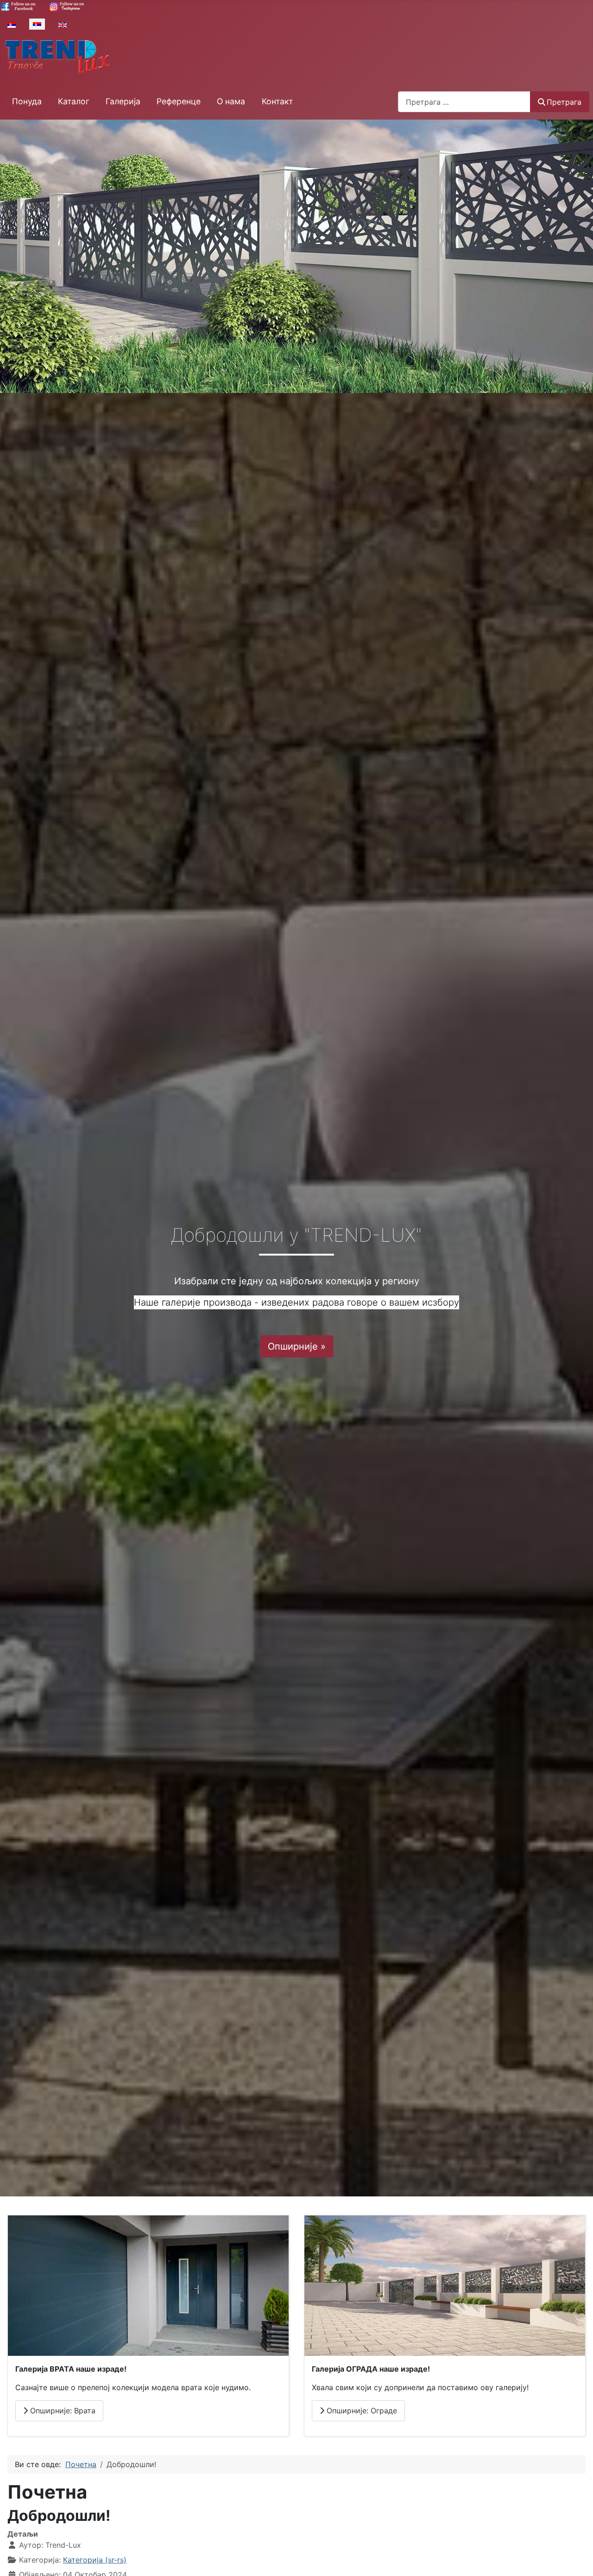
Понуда (27, 101)
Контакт (277, 101)
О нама (231, 101)
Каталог (74, 101)
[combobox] (464, 102)
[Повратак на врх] (577, 2559)
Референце (179, 101)
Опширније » (297, 1346)
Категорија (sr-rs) (95, 2560)
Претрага (564, 102)
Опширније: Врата (62, 2411)
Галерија (123, 101)
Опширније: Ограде (361, 2411)
